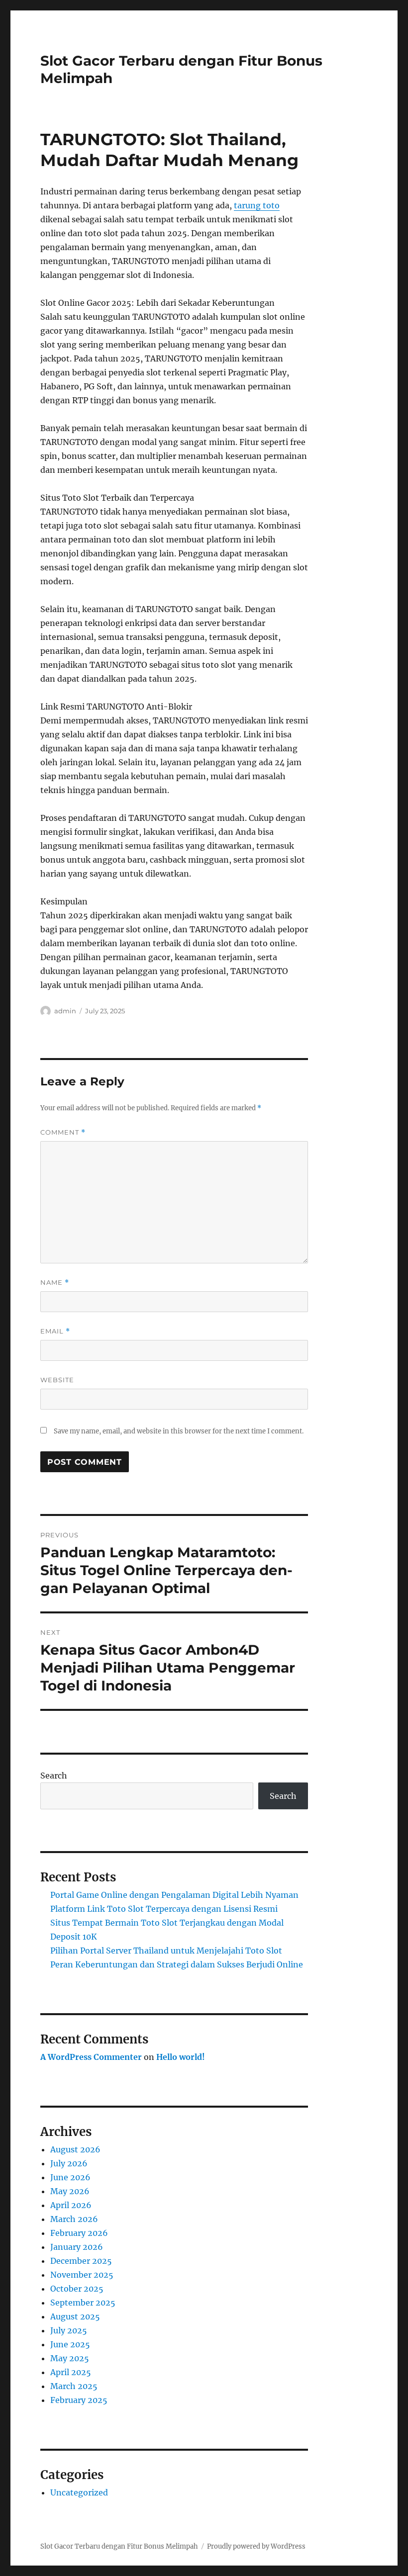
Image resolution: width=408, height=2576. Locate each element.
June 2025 (70, 2344)
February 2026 (79, 2233)
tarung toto (257, 205)
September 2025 (83, 2303)
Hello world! (181, 2057)
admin (65, 1011)
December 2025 (81, 2261)
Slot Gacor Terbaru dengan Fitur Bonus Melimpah (119, 2546)
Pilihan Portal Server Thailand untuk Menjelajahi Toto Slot (166, 1951)
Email (55, 1331)
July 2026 (69, 2163)
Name (55, 1283)
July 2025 (69, 2330)
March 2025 (74, 2386)
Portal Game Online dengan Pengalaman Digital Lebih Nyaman (174, 1895)
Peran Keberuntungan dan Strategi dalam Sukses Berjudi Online (177, 1964)
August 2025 (75, 2316)
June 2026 (70, 2177)
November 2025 (82, 2275)
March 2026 (74, 2219)
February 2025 (79, 2400)
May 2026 (70, 2191)
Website (57, 1380)
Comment (63, 1132)
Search (54, 1776)
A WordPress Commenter (91, 2057)
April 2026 (71, 2205)
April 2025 (71, 2372)
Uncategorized (79, 2492)
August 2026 (75, 2149)
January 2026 (77, 2247)
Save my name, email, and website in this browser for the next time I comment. (179, 1431)
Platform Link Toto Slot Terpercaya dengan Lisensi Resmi (164, 1909)
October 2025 (77, 2289)
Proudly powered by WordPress (256, 2546)
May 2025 (70, 2358)
